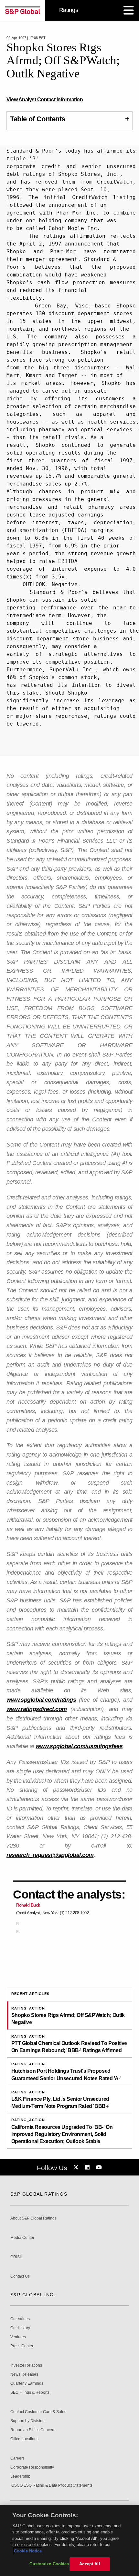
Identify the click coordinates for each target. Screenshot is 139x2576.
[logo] (23, 10)
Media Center (22, 2238)
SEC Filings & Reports (30, 2393)
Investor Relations (26, 2366)
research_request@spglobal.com (50, 1855)
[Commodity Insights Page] (77, 2168)
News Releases (24, 2375)
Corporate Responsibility (32, 2467)
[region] (69, 2541)
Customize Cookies (49, 2564)
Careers (17, 2458)
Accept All (90, 2564)
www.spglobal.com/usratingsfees (79, 1746)
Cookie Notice (28, 2551)
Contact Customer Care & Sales (38, 2412)
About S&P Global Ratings (33, 2218)
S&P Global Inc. (33, 2295)
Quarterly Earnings (27, 2384)
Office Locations (24, 2439)
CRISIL (17, 2257)
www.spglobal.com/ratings (41, 1700)
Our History (20, 2328)
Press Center (22, 2346)
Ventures (18, 2337)
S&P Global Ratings (39, 2194)
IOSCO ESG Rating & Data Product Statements (51, 2486)
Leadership (20, 2476)
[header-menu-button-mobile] (129, 10)
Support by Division (27, 2421)
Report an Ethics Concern (33, 2430)
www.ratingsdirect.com (37, 1709)
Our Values (20, 2319)
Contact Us (20, 2276)
